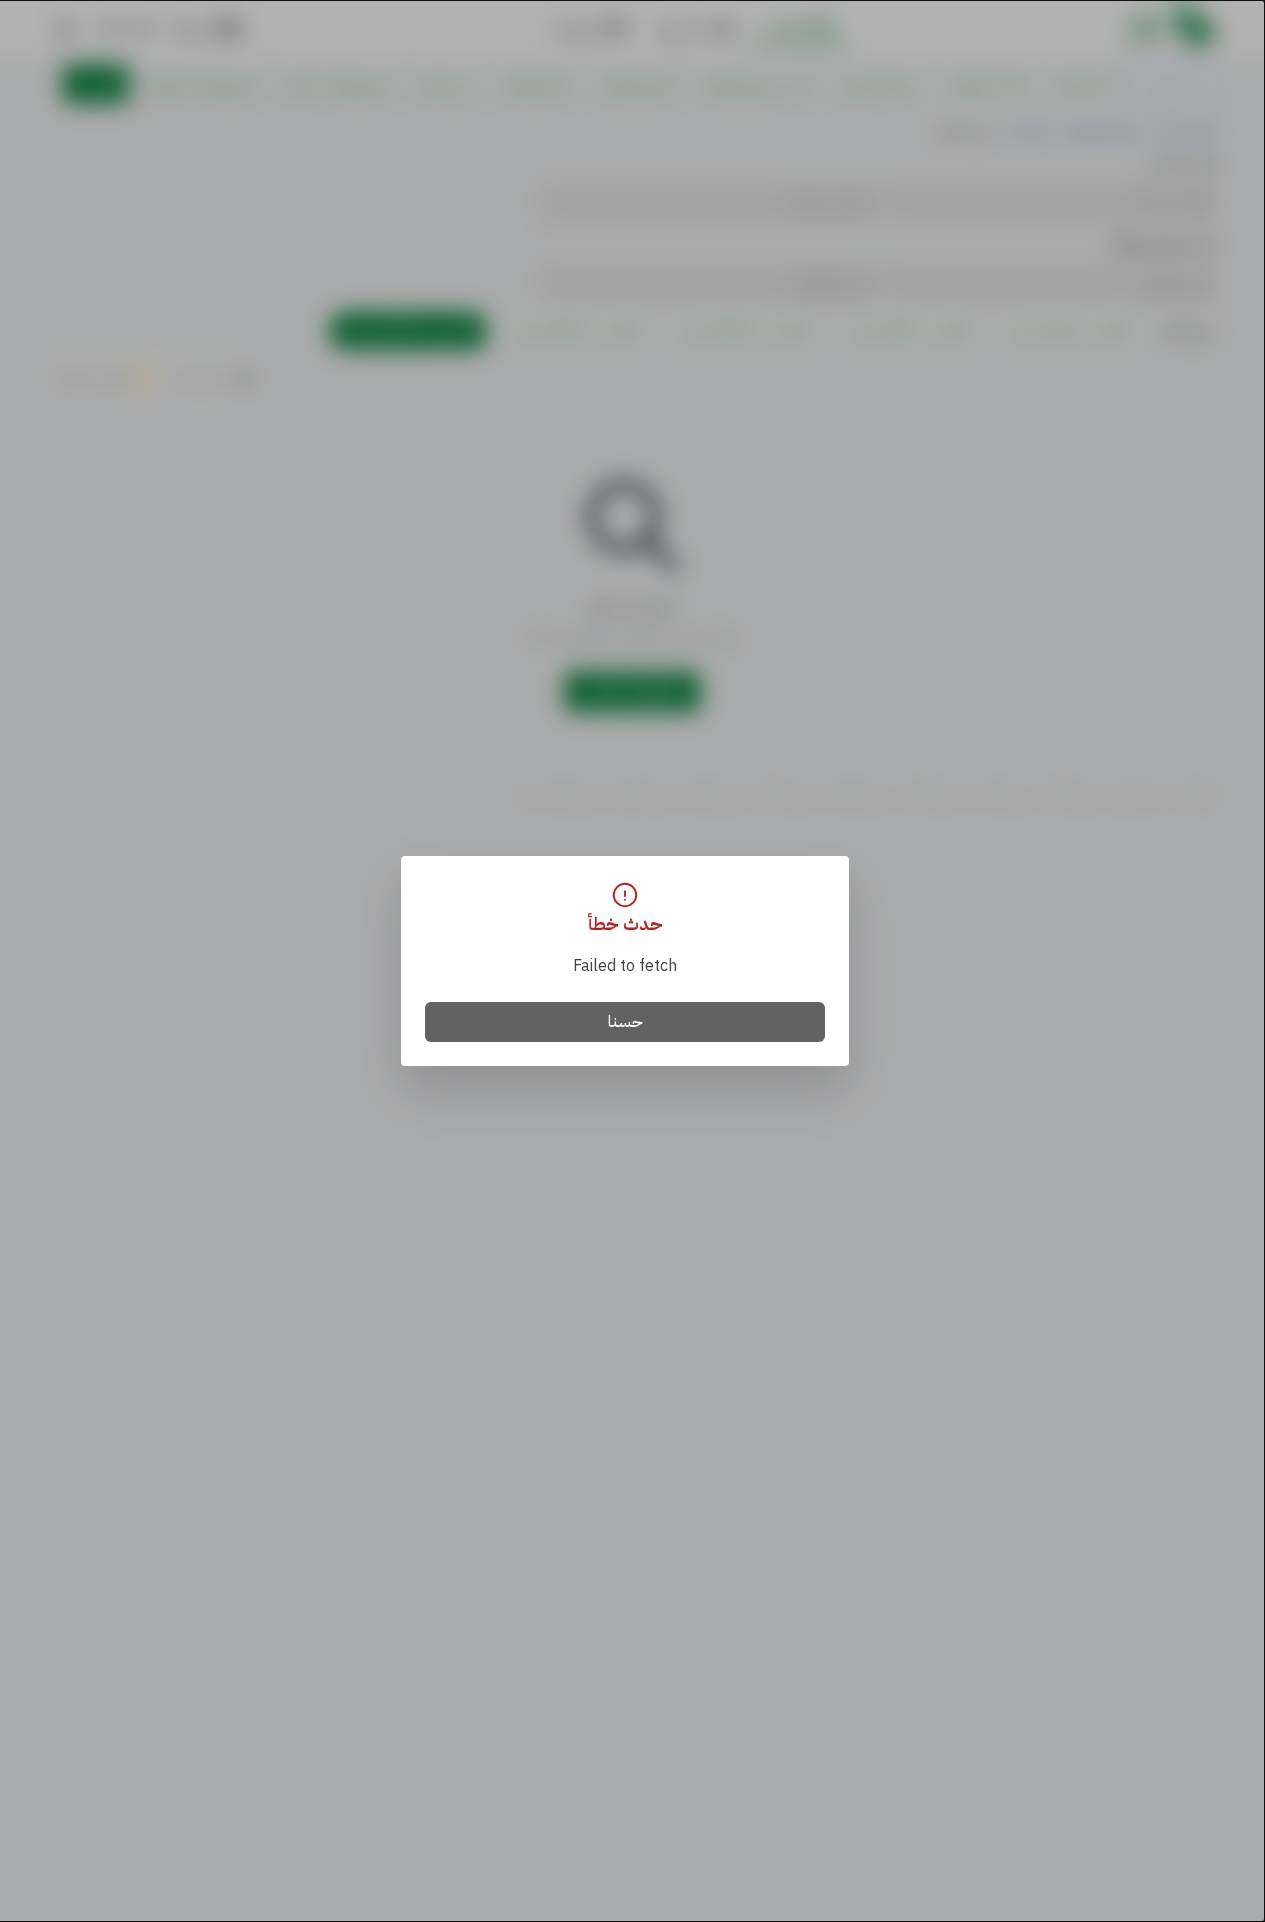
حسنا (625, 1022)
